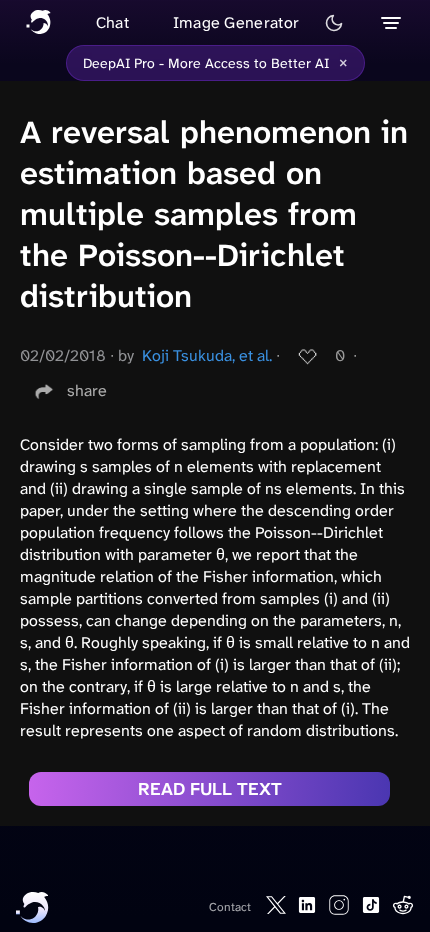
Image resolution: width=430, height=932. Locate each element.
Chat (112, 22)
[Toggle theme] (334, 23)
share (87, 390)
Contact (230, 907)
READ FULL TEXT (210, 789)
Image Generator (236, 22)
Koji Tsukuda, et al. (207, 355)
